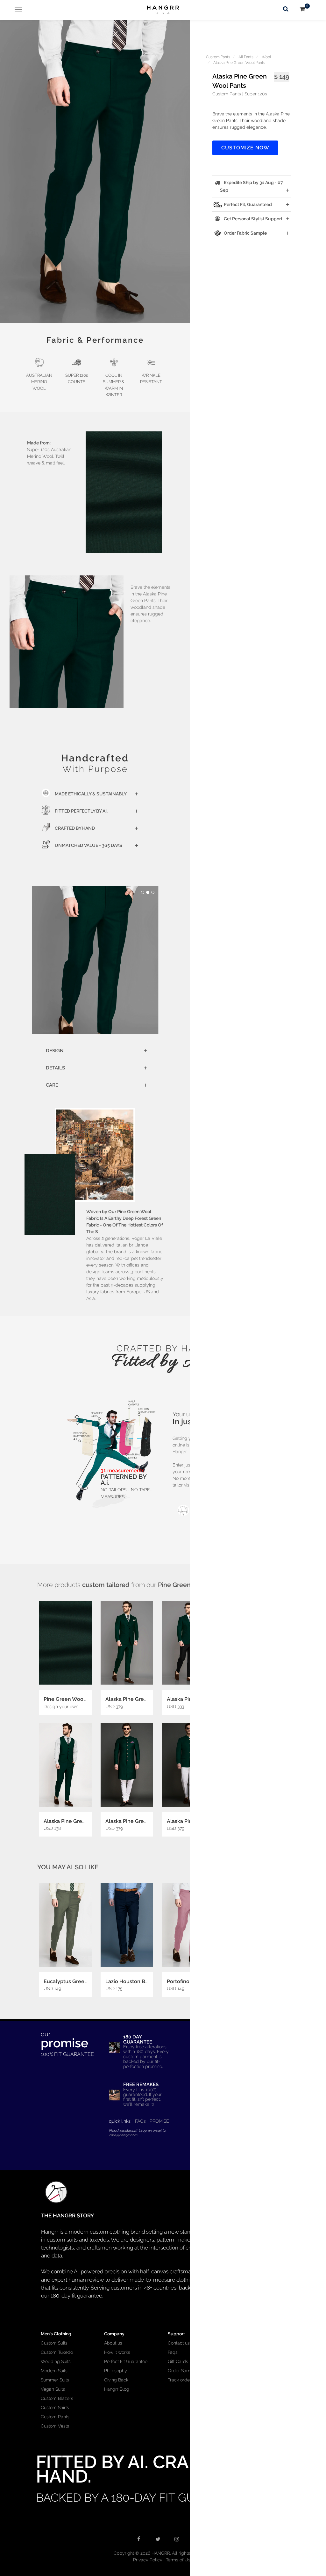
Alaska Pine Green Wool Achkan (145, 1821)
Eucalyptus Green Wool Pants (80, 1981)
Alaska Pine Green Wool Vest (79, 1821)
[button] (95, 171)
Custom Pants (218, 57)
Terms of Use (179, 2560)
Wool (266, 57)
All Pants (246, 57)
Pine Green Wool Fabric (72, 1699)
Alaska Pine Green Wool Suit (140, 1699)
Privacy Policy (148, 2560)
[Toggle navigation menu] (16, 10)
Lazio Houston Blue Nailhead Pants (148, 1981)
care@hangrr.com (123, 2135)
